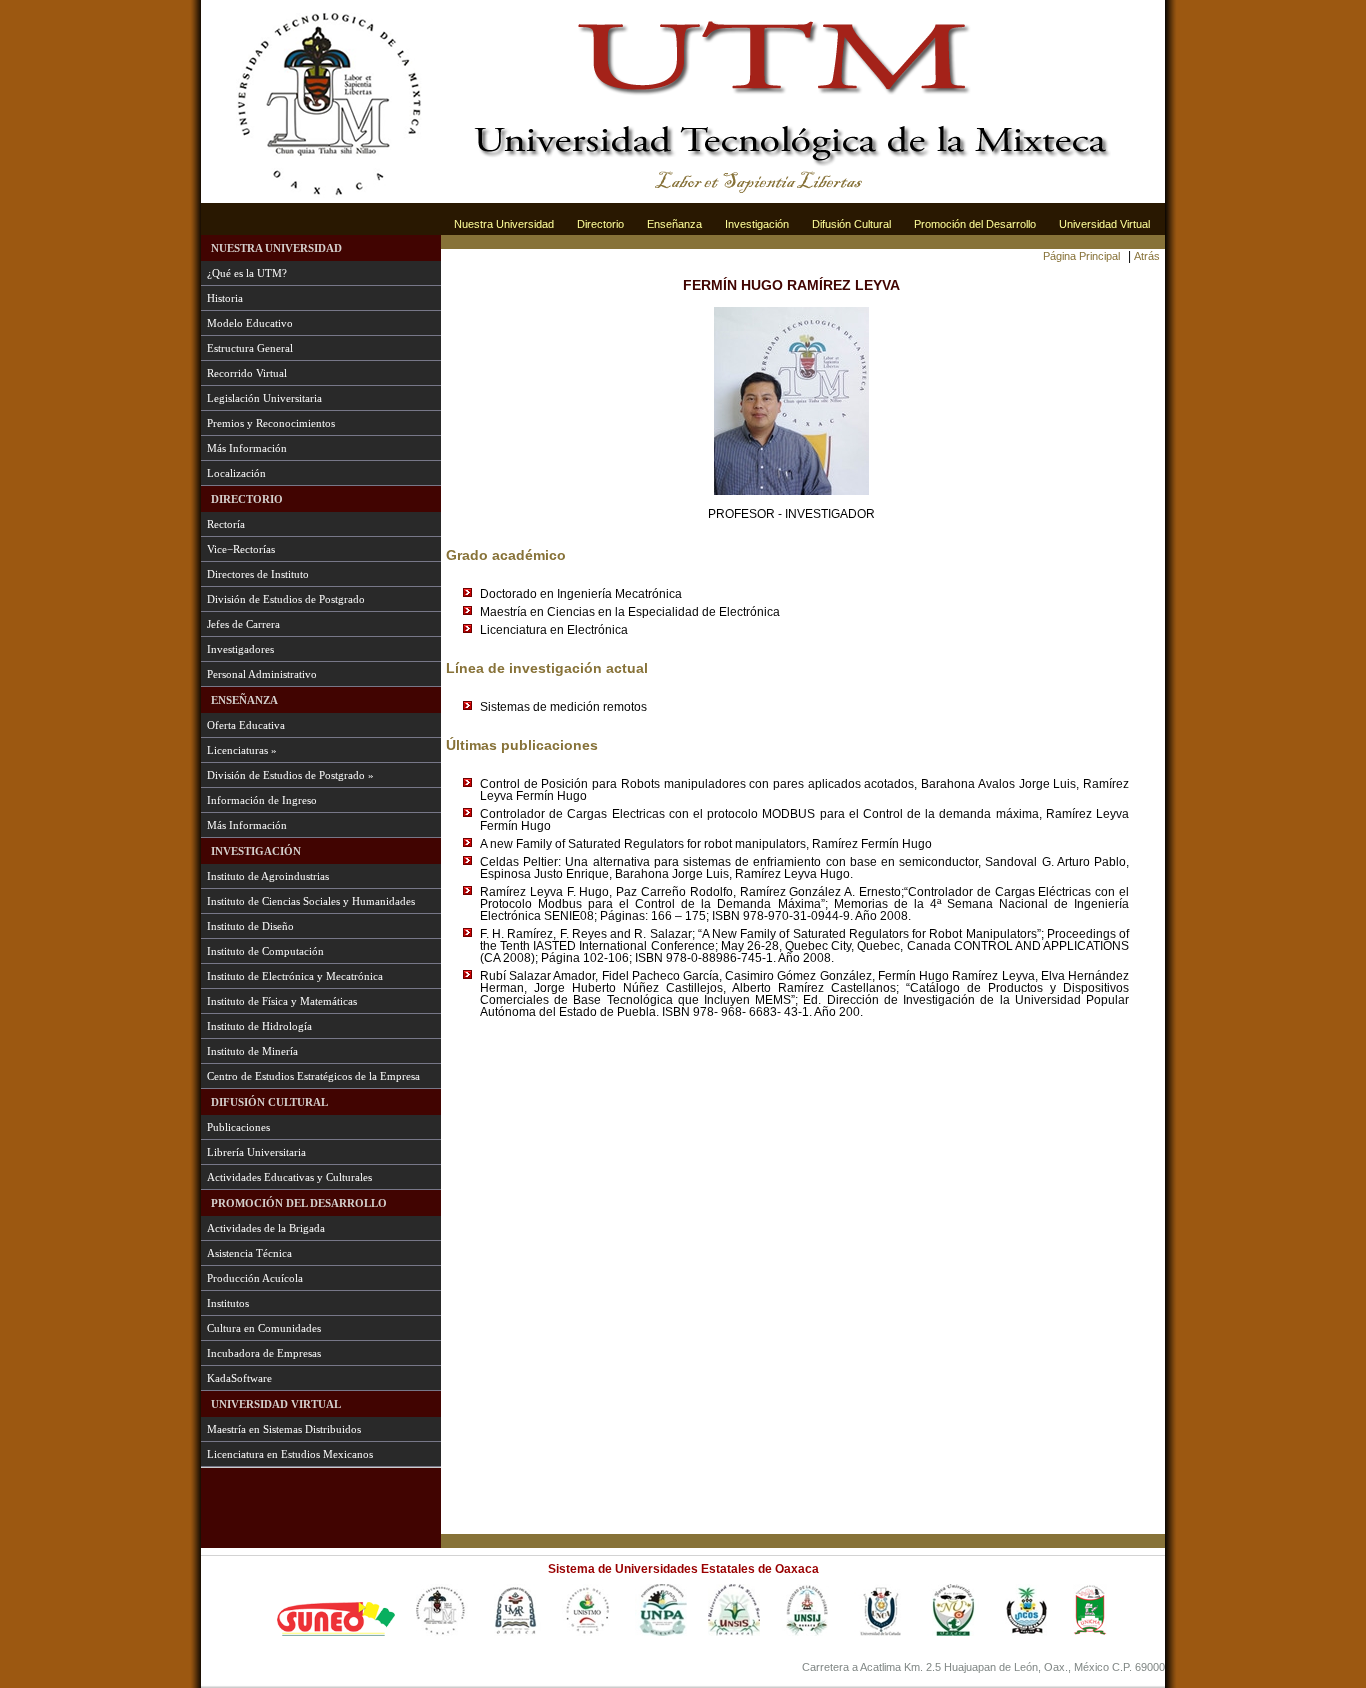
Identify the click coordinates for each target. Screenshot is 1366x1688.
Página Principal (1081, 256)
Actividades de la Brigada (266, 1228)
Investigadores (240, 649)
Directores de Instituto (258, 574)
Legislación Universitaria (264, 398)
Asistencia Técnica (249, 1253)
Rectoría (226, 524)
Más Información (247, 448)
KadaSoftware (239, 1378)
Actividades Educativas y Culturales (289, 1177)
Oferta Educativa (246, 725)
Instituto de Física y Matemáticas (282, 1001)
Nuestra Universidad (504, 224)
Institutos (228, 1303)
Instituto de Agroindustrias (268, 876)
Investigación (757, 224)
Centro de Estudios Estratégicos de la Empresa (313, 1076)
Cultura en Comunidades (264, 1328)
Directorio (600, 224)
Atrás (1147, 256)
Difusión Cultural (851, 224)
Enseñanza (674, 224)
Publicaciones (238, 1127)
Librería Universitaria (256, 1152)
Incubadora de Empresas (264, 1353)
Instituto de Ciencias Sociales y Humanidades (311, 901)
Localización (236, 473)
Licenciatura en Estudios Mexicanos (290, 1454)
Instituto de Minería (252, 1051)
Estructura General (250, 348)
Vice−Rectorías (241, 549)
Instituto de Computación (265, 951)
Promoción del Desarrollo (975, 224)
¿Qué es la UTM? (247, 273)
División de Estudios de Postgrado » (290, 775)
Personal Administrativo (262, 674)
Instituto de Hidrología (259, 1026)
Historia (225, 298)
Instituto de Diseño (250, 926)
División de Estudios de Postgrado (286, 599)
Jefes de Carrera (243, 624)
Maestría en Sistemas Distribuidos (284, 1429)
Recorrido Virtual (247, 373)
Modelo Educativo (250, 323)
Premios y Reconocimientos (271, 423)
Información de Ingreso (262, 800)
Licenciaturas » (242, 750)
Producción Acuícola (255, 1278)
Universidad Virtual (1104, 224)
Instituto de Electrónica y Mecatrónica (295, 976)
